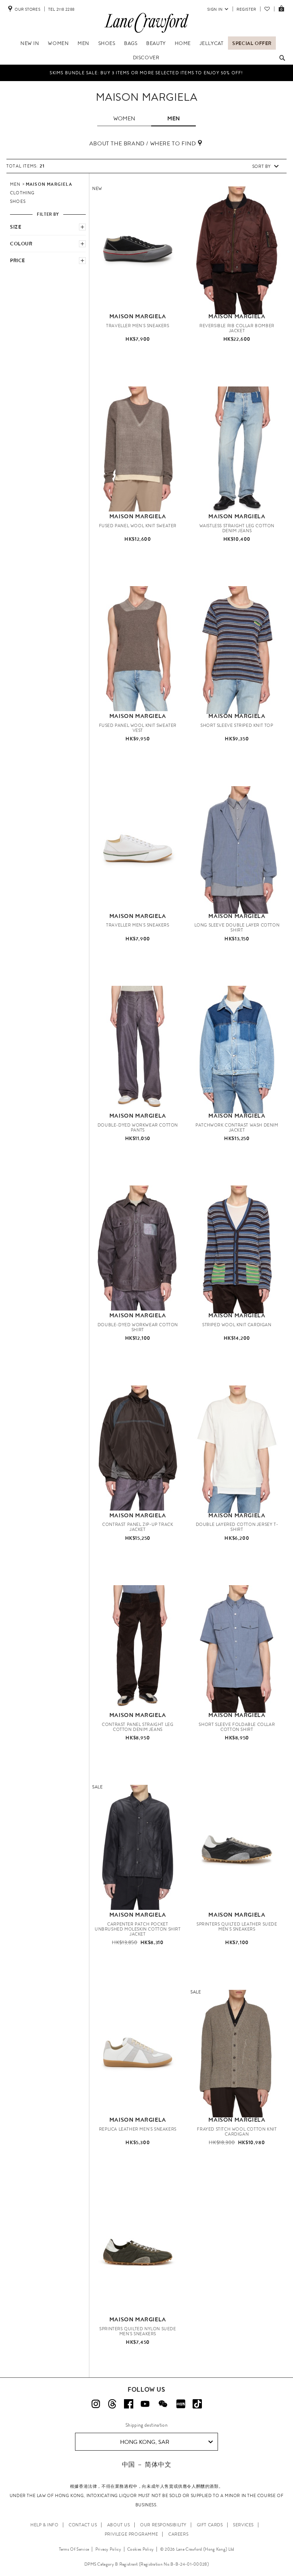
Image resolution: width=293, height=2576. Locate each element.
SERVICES (243, 2525)
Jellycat (212, 43)
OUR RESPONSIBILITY (163, 2525)
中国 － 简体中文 (146, 2464)
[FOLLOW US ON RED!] (181, 2404)
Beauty (156, 43)
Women (58, 43)
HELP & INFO (44, 2525)
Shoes (107, 43)
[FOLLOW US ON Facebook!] (129, 2404)
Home (183, 43)
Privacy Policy (108, 2549)
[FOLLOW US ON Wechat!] (163, 2404)
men (173, 118)
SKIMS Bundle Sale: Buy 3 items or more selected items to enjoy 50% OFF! (146, 73)
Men (83, 43)
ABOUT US (119, 2525)
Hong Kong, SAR (145, 2442)
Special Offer (252, 43)
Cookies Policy (140, 2549)
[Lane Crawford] (146, 33)
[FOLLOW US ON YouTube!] (145, 2404)
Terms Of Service (74, 2549)
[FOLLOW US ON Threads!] (112, 2404)
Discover (146, 58)
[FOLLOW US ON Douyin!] (197, 2404)
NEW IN (30, 43)
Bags (131, 43)
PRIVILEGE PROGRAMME (131, 2534)
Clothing (23, 193)
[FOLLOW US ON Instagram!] (96, 2404)
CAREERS (178, 2534)
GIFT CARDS (210, 2525)
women (124, 118)
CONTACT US (83, 2525)
